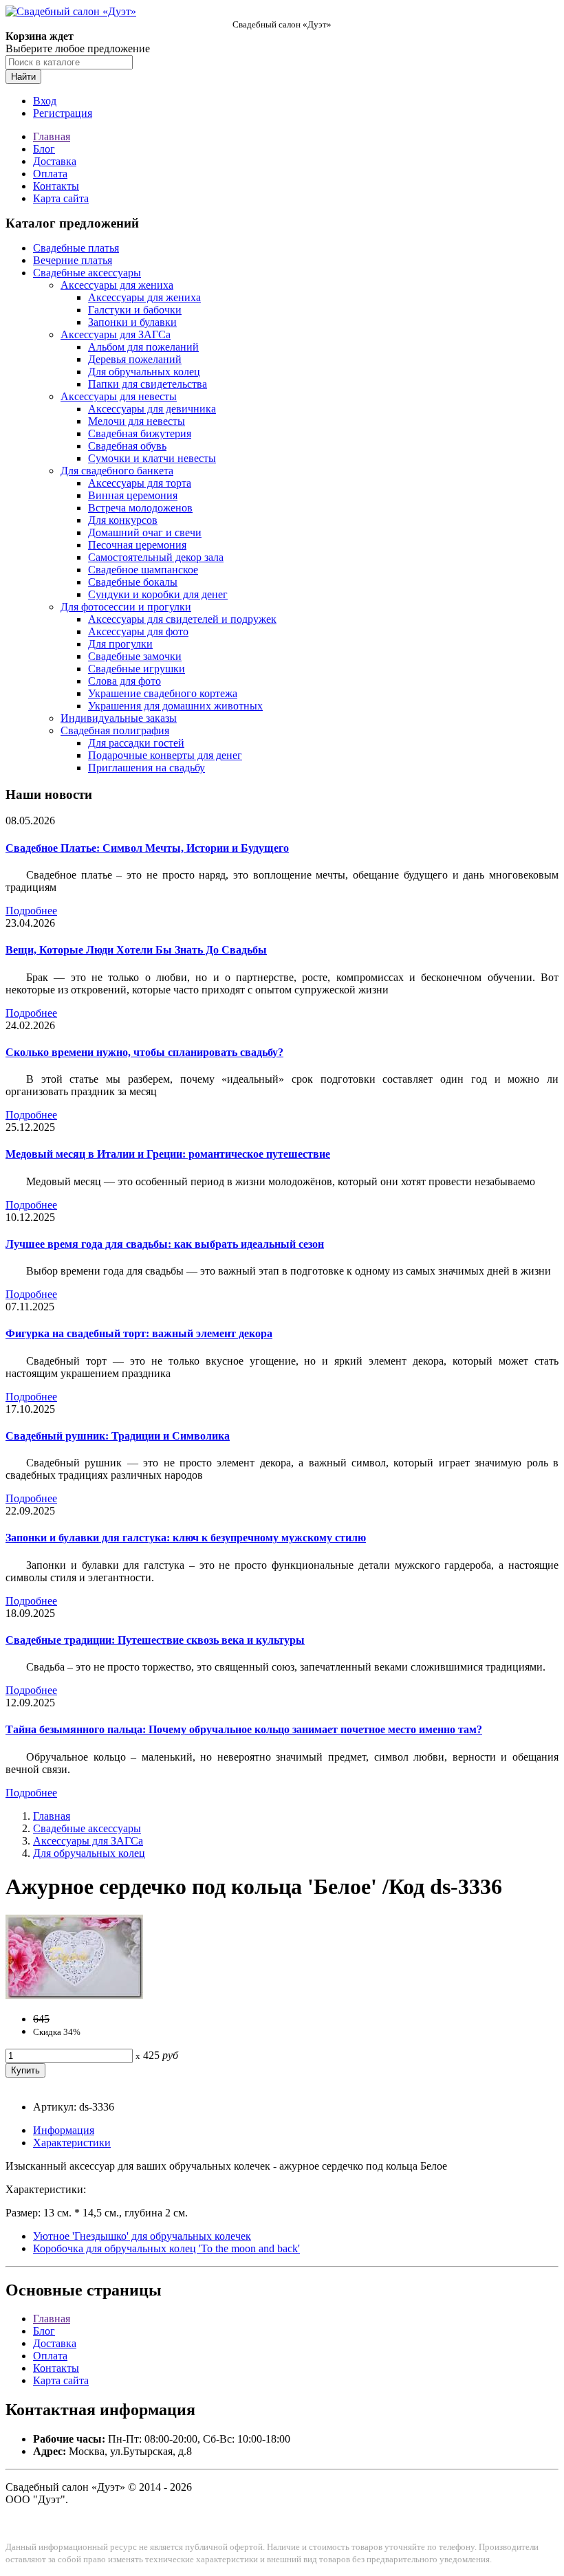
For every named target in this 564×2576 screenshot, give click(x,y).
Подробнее (31, 911)
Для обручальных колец (144, 372)
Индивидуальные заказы (119, 718)
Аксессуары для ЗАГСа (116, 334)
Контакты (56, 186)
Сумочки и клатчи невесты (152, 458)
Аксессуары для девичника (152, 409)
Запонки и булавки (132, 322)
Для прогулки (120, 644)
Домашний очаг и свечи (145, 532)
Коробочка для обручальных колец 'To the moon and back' (166, 2248)
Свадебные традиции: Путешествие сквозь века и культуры (155, 1640)
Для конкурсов (123, 520)
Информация (64, 2130)
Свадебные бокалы (133, 582)
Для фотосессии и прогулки (126, 607)
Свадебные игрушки (137, 669)
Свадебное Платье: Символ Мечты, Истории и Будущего (147, 848)
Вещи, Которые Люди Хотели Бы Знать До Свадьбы (136, 950)
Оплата (50, 174)
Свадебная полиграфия (115, 730)
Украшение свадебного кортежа (163, 693)
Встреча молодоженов (140, 508)
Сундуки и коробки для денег (158, 594)
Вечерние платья (73, 260)
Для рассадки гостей (136, 743)
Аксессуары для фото (138, 631)
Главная (52, 136)
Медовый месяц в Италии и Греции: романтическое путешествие (168, 1154)
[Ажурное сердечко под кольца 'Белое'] (74, 1995)
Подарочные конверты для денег (165, 755)
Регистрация (63, 113)
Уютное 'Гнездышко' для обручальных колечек (142, 2236)
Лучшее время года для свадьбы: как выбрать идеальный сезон (165, 1244)
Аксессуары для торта (140, 483)
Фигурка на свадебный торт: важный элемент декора (139, 1333)
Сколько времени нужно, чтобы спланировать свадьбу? (144, 1052)
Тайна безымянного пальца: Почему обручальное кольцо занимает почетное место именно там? (244, 1729)
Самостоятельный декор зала (156, 557)
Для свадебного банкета (117, 471)
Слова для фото (124, 681)
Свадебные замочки (135, 656)
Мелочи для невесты (137, 421)
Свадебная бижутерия (140, 433)
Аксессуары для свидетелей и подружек (182, 619)
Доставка (55, 161)
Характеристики (72, 2143)
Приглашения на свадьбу (147, 768)
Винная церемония (133, 495)
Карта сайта (61, 198)
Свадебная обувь (127, 446)
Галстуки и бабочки (135, 310)
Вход (45, 101)
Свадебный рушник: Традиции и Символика (118, 1436)
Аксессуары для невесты (119, 396)
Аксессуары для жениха (117, 285)
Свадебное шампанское (143, 570)
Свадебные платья (76, 248)
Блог (44, 149)
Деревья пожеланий (135, 359)
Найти (23, 77)
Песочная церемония (137, 545)
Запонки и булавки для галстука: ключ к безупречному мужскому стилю (186, 1538)
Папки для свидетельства (148, 384)
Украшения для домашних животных (175, 706)
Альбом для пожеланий (143, 347)
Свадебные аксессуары (87, 273)
